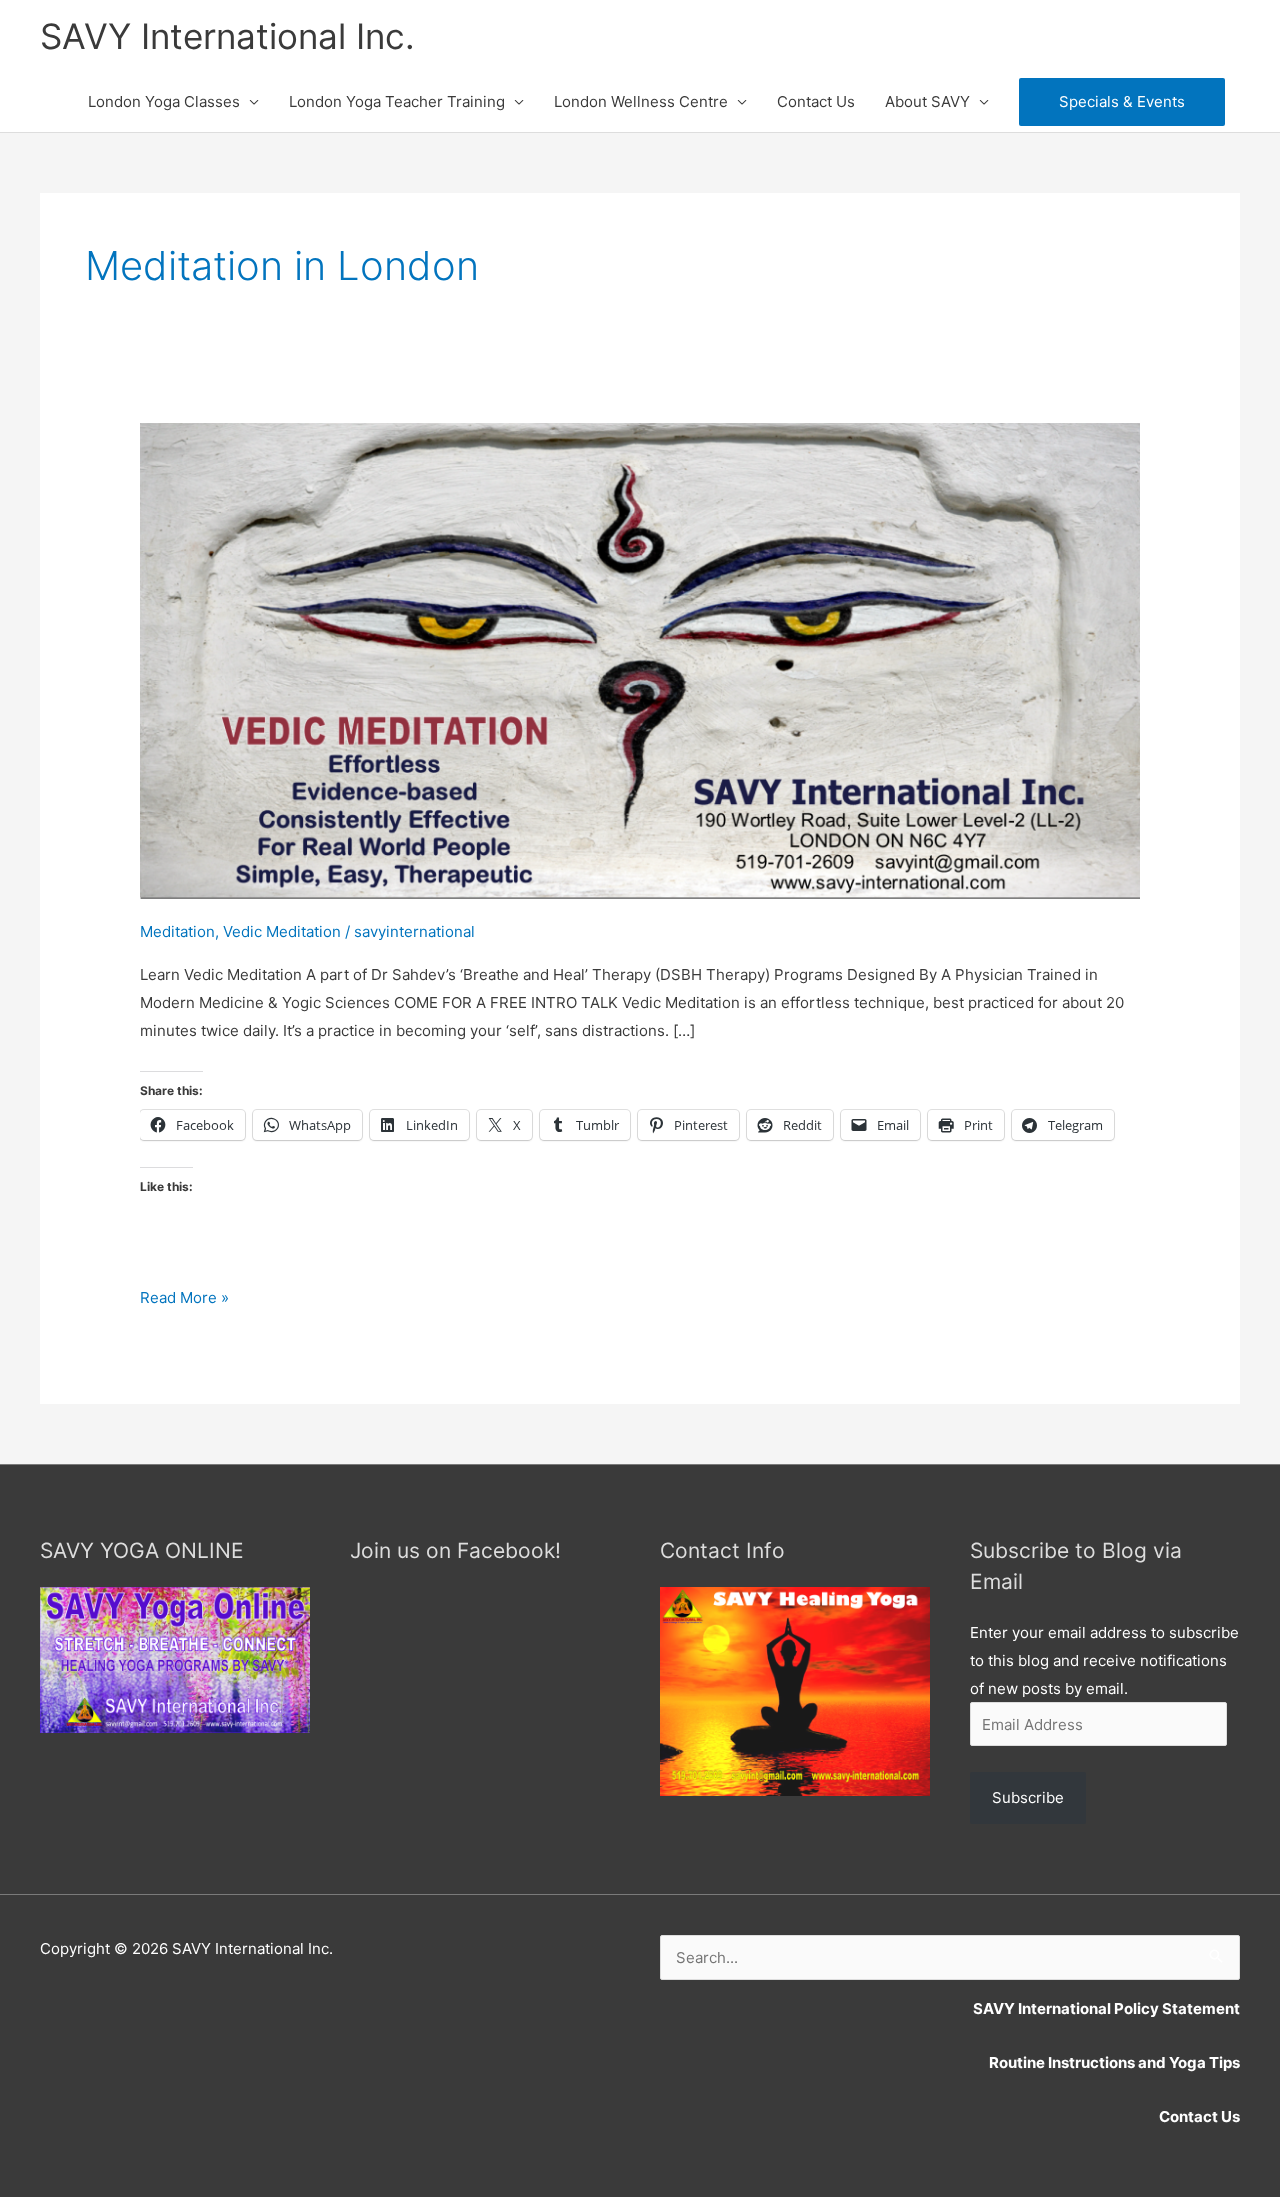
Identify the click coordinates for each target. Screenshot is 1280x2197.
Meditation (177, 931)
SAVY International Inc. (227, 36)
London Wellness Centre (641, 101)
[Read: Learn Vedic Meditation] (640, 659)
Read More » (184, 1299)
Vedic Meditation (282, 931)
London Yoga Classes (164, 101)
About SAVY (927, 101)
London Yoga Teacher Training (397, 101)
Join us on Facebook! (455, 1550)
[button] (1122, 102)
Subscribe (1028, 1797)
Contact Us (816, 101)
